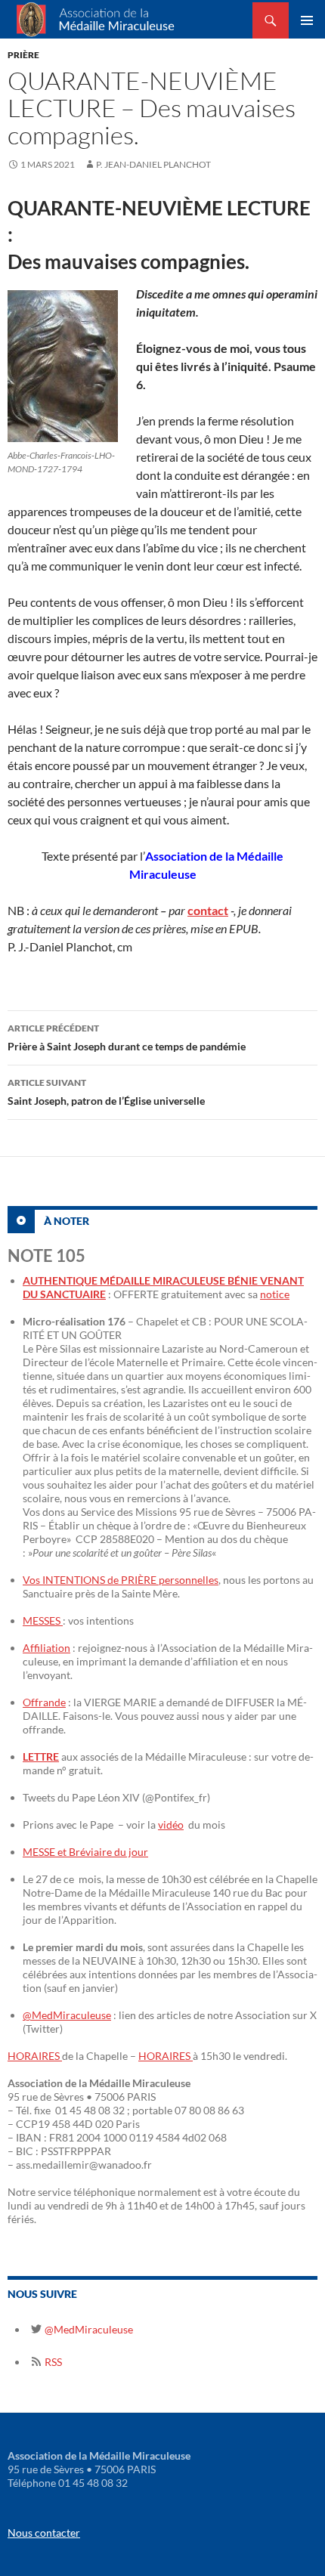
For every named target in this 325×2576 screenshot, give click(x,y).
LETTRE (41, 1757)
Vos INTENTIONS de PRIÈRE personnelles (121, 1580)
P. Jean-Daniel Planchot (153, 164)
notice (275, 1294)
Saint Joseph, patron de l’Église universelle (106, 1092)
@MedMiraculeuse (67, 2015)
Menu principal (307, 20)
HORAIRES (35, 2056)
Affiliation (46, 1648)
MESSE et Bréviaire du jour (85, 1852)
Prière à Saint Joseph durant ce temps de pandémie (127, 1038)
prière (23, 55)
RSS (52, 2362)
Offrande (44, 1702)
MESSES (43, 1620)
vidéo (171, 1825)
